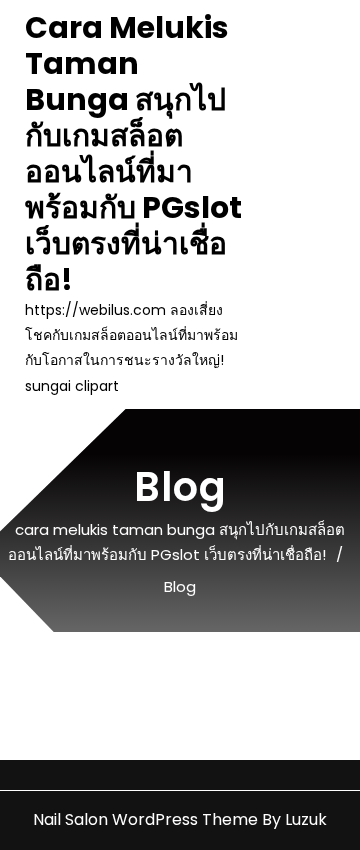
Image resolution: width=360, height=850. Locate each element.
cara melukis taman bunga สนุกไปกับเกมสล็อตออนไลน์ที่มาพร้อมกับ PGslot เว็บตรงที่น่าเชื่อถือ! (133, 153)
